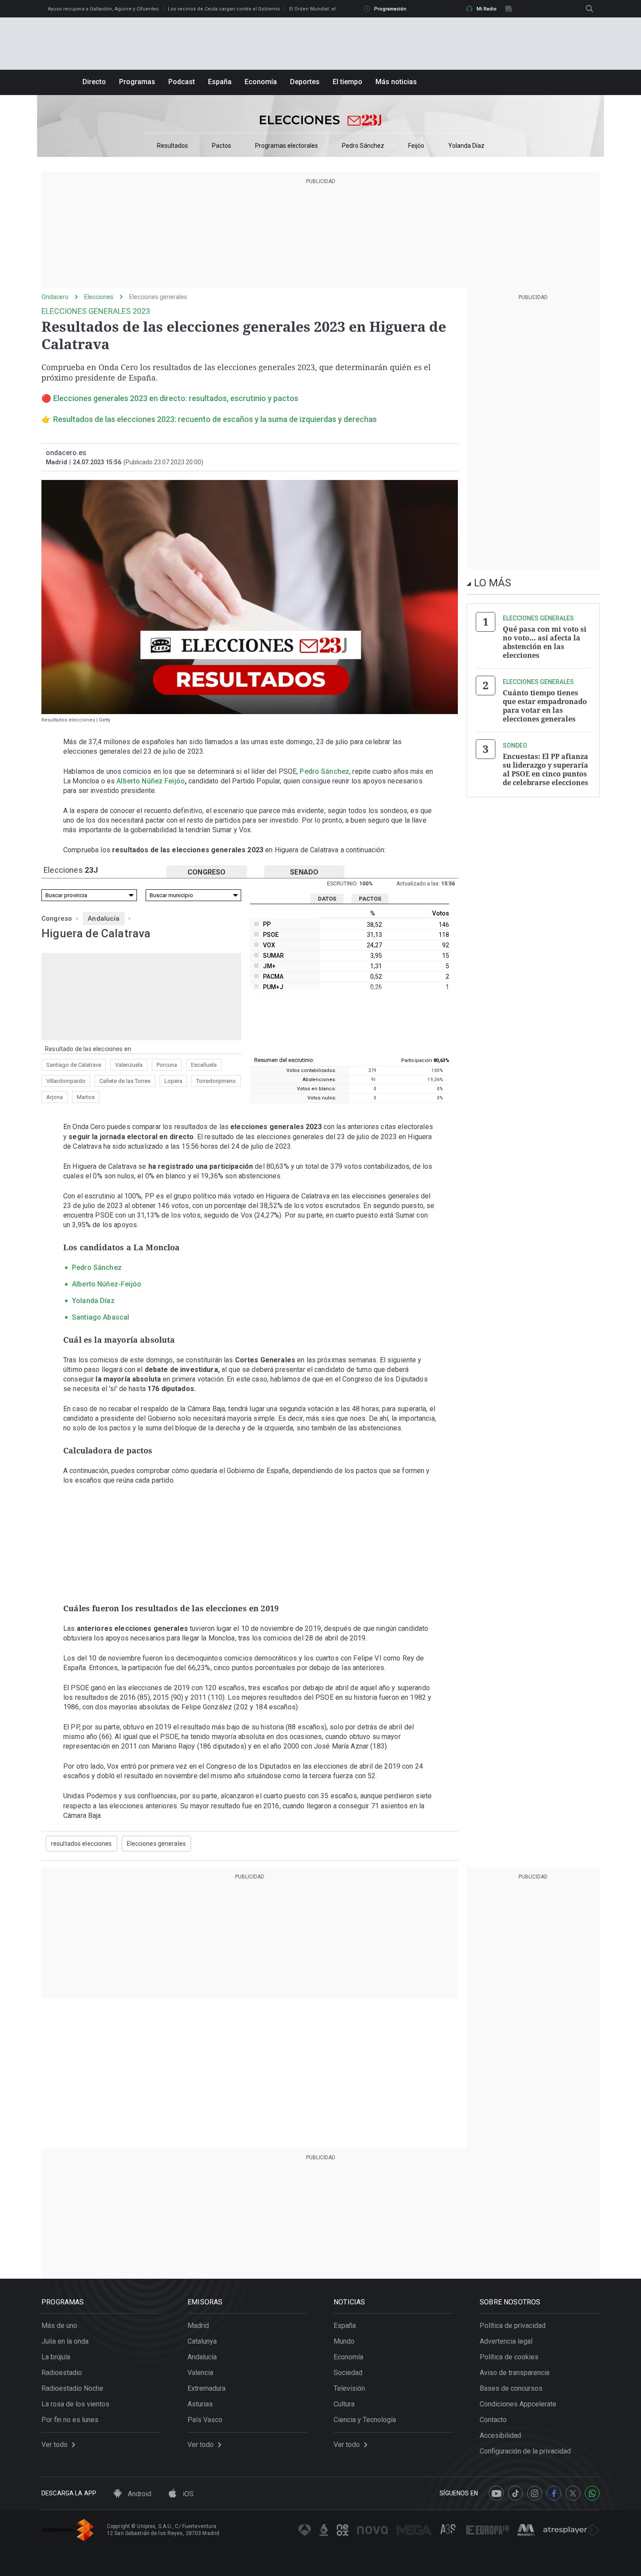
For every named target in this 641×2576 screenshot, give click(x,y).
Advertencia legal (506, 2341)
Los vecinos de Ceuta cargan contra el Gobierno (224, 9)
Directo (94, 82)
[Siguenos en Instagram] (535, 2493)
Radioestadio (62, 2373)
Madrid (198, 2326)
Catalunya (202, 2341)
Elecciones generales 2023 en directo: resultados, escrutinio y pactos (176, 398)
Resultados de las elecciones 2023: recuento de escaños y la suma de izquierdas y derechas (215, 419)
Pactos (222, 146)
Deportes (305, 82)
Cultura (344, 2404)
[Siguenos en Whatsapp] (592, 2493)
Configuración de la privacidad (525, 2451)
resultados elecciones (82, 1844)
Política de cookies (509, 2357)
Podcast (182, 82)
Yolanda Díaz (466, 146)
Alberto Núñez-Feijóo (107, 1284)
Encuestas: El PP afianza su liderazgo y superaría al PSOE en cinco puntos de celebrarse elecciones (546, 769)
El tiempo (348, 82)
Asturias (200, 2404)
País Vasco (205, 2420)
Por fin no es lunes (70, 2420)
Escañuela (204, 1065)
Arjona (55, 1097)
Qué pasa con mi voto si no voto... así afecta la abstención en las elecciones (545, 642)
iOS (187, 2494)
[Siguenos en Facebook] (554, 2493)
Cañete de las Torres (125, 1081)
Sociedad (348, 2373)
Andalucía (104, 919)
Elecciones (99, 297)
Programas (137, 82)
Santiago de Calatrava (74, 1065)
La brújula (56, 2357)
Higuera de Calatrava (96, 933)
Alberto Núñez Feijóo (151, 781)
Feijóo (416, 146)
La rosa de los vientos (75, 2404)
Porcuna (167, 1065)
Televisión (349, 2388)
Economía (261, 82)
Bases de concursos (511, 2388)
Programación (390, 9)
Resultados (172, 146)
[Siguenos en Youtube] (496, 2493)
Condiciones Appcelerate (518, 2404)
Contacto (493, 2420)
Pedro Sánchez (363, 146)
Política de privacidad (513, 2326)
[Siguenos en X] (573, 2493)
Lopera (173, 1081)
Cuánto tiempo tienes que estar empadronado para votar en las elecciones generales (545, 706)
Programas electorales (286, 146)
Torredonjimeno (216, 1081)
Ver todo (55, 2445)
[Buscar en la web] (590, 9)
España (220, 82)
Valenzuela (129, 1065)
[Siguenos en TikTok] (515, 2493)
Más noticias (396, 82)
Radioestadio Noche (72, 2388)
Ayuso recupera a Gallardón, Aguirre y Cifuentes (103, 9)
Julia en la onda (65, 2341)
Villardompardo (66, 1081)
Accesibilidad (500, 2435)
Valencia (200, 2373)
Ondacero (55, 297)
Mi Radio (487, 9)
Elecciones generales (158, 297)
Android (139, 2494)
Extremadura (206, 2388)
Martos (86, 1097)
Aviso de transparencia (515, 2373)
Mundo (344, 2341)
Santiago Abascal (101, 1317)
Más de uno (59, 2326)
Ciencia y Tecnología (365, 2420)
